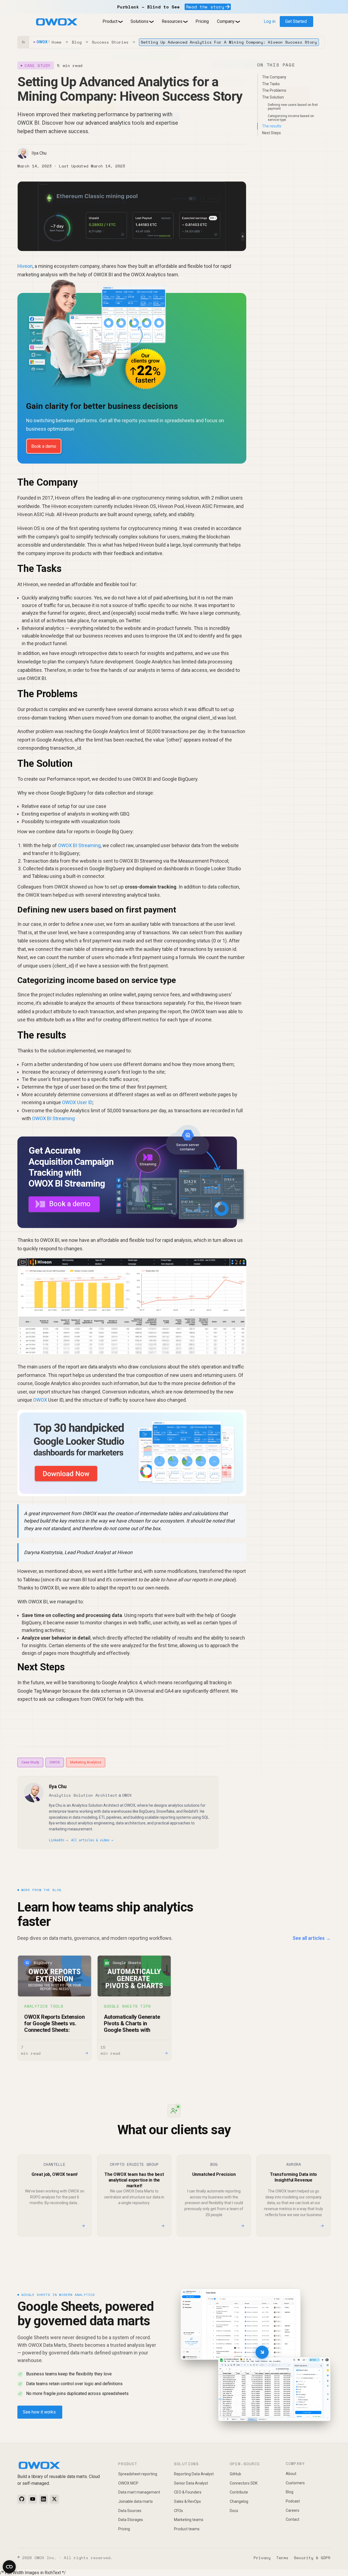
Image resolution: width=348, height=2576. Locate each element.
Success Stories (110, 42)
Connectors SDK (244, 2483)
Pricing (202, 21)
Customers (295, 2483)
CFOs (178, 2511)
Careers (293, 2510)
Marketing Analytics (86, 1762)
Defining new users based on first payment (293, 107)
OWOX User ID (77, 1102)
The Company (274, 77)
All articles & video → (92, 1840)
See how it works (39, 2412)
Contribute (239, 2492)
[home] (57, 22)
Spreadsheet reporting (138, 2474)
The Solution (273, 97)
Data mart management (139, 2492)
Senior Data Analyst (191, 2483)
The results (272, 126)
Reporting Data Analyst (194, 2474)
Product (110, 21)
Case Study (30, 1762)
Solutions (139, 21)
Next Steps (271, 133)
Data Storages (131, 2520)
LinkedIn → (58, 1840)
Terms (282, 2558)
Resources (172, 21)
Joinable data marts (136, 2501)
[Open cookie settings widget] (9, 2567)
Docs (234, 2511)
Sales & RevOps (187, 2501)
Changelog (239, 2501)
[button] (112, 22)
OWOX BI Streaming (79, 845)
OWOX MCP (128, 2483)
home (57, 42)
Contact (293, 2519)
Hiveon (25, 266)
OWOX (40, 1400)
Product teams (187, 2529)
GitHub (235, 2474)
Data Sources (130, 2511)
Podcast (293, 2501)
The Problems (274, 90)
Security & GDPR (312, 2558)
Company (226, 21)
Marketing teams (189, 2520)
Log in (270, 21)
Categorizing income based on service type (291, 118)
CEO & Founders (188, 2492)
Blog (77, 42)
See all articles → (312, 1938)
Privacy (262, 2558)
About (291, 2474)
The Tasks (271, 84)
